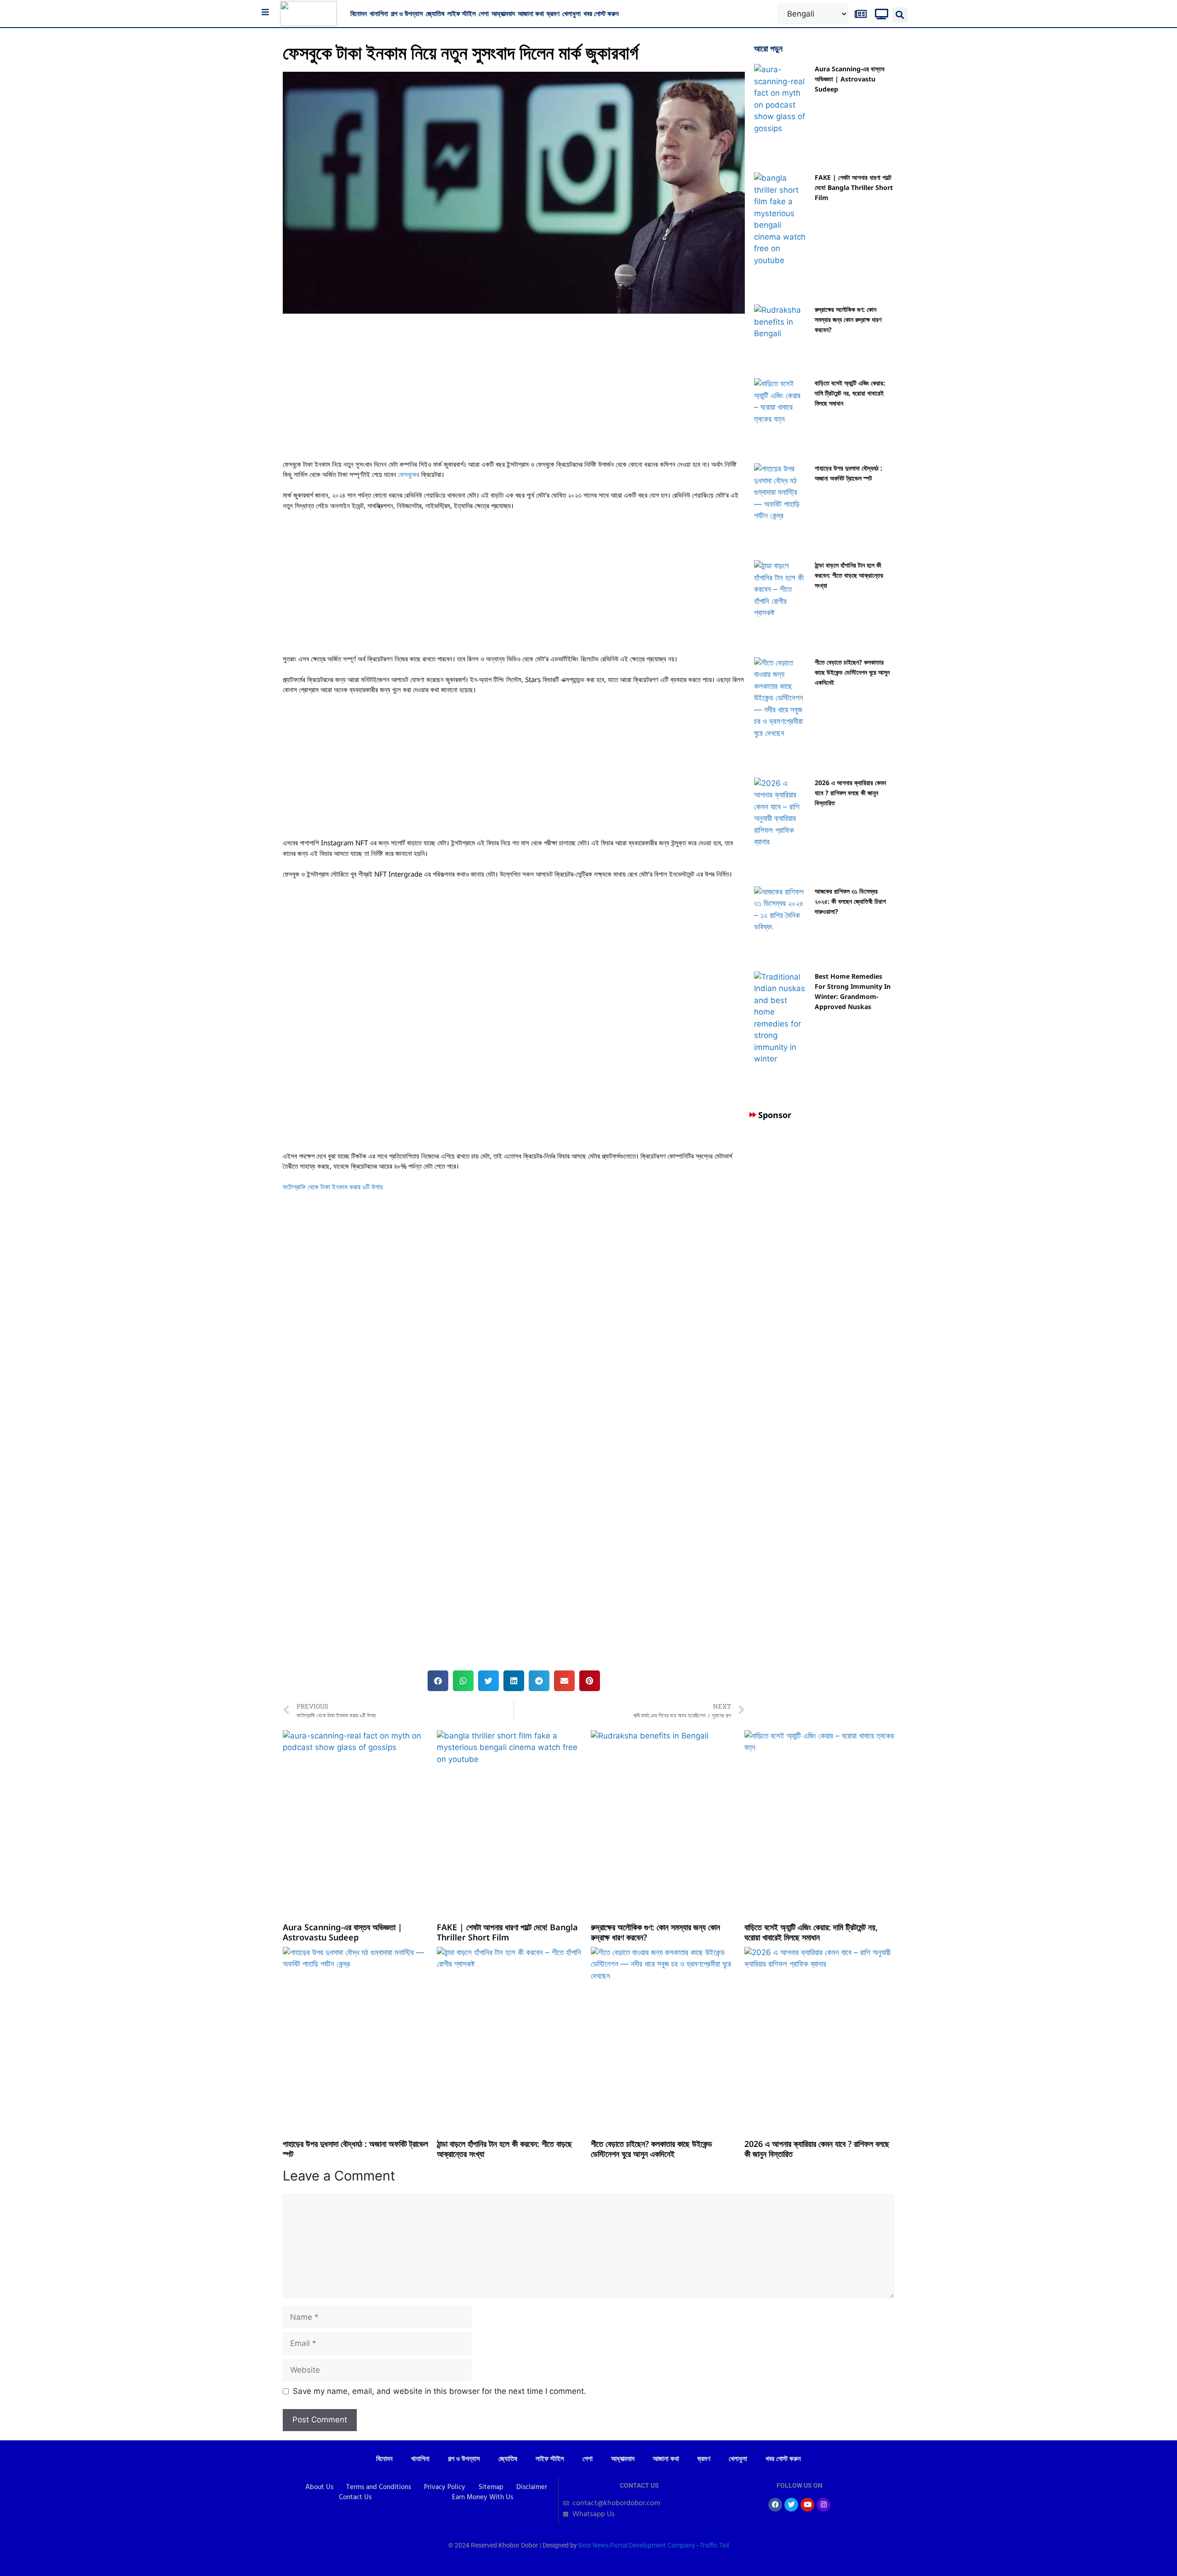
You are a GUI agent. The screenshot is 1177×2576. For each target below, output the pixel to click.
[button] (900, 15)
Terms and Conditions (379, 2487)
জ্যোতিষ (435, 13)
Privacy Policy (445, 2487)
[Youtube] (807, 2505)
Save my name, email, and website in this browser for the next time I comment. (440, 2391)
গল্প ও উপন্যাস (407, 13)
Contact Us (355, 2497)
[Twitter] (791, 2505)
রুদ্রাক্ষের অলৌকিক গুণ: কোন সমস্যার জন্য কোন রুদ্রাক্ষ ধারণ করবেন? (848, 319)
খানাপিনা (379, 13)
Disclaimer (532, 2487)
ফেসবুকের (409, 474)
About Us (319, 2487)
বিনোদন (359, 13)
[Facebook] (775, 2505)
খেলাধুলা (571, 13)
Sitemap (491, 2487)
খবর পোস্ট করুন (601, 13)
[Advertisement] (514, 391)
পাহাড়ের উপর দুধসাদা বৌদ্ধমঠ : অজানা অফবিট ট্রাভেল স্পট (355, 2149)
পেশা (484, 13)
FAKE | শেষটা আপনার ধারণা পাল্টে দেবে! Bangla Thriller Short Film (854, 187)
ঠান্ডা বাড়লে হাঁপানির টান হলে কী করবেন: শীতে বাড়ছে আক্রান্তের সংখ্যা (849, 575)
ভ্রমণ (553, 13)
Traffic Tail (714, 2545)
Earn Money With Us (483, 2497)
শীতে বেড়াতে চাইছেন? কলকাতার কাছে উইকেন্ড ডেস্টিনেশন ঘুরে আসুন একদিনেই (852, 672)
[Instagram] (823, 2505)
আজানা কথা (531, 13)
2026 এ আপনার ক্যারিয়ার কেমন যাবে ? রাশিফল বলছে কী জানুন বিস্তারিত (850, 793)
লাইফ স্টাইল (462, 13)
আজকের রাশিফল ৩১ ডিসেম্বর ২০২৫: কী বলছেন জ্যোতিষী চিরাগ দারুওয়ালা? (850, 901)
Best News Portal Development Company (637, 2545)
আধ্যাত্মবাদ (503, 13)
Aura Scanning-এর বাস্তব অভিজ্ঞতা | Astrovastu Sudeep (850, 79)
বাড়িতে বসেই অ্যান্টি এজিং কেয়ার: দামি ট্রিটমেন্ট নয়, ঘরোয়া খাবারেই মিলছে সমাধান (850, 393)
